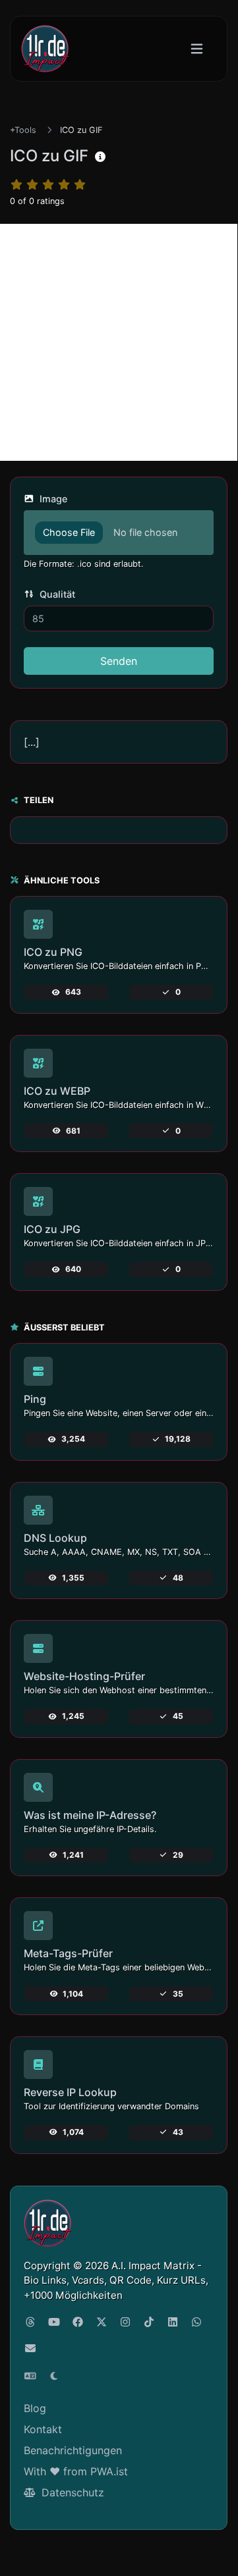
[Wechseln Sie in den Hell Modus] (54, 2376)
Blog (35, 2408)
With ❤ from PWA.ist (76, 2471)
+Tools (23, 130)
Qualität (56, 594)
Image (52, 499)
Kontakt (43, 2429)
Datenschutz (71, 2492)
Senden (119, 661)
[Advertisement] (119, 342)
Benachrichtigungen (73, 2450)
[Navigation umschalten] (197, 49)
